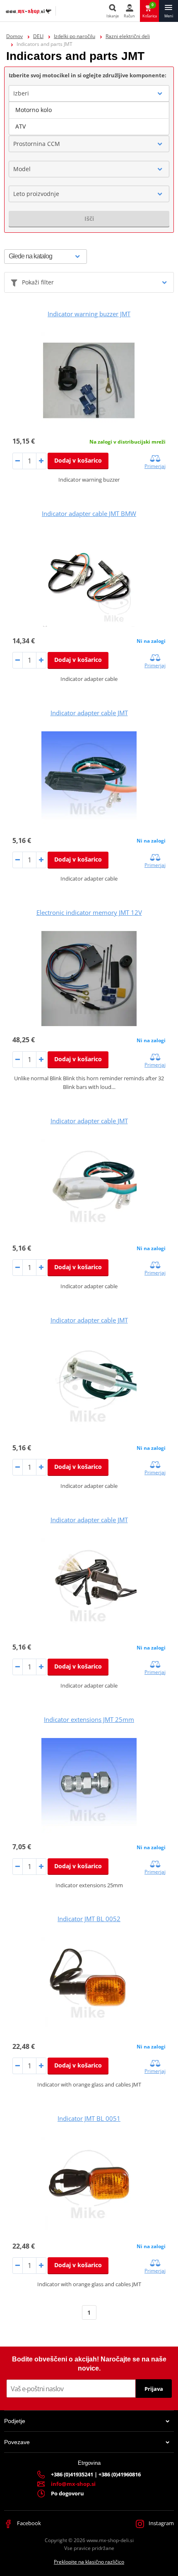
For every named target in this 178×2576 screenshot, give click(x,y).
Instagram (161, 2523)
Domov (14, 36)
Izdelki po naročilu (75, 36)
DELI (38, 36)
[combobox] (89, 93)
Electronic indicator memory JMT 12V (89, 912)
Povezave (17, 2442)
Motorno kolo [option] (34, 110)
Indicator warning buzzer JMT (89, 314)
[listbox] (89, 118)
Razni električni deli (128, 36)
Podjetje (15, 2421)
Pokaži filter (38, 282)
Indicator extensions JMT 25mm (89, 1719)
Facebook (28, 2523)
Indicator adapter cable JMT (89, 713)
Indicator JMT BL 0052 (89, 1919)
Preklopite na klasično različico (89, 2562)
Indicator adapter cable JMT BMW (89, 513)
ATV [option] (20, 126)
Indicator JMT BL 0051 (89, 2118)
